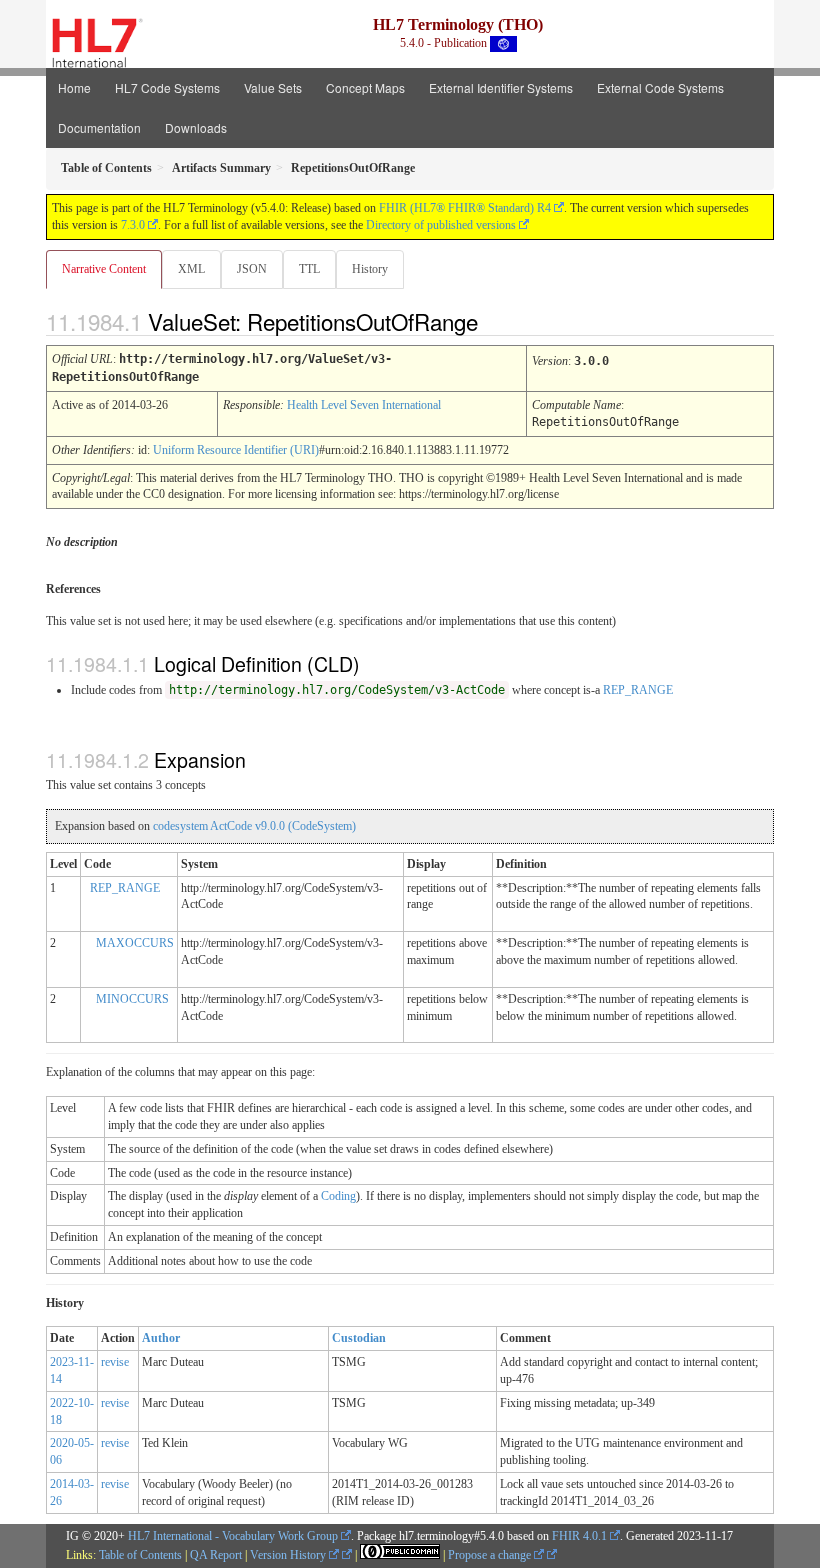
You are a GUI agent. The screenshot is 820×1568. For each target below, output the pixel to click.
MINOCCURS (132, 999)
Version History (289, 1555)
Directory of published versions (441, 225)
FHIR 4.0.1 (579, 1536)
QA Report (216, 1555)
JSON (252, 269)
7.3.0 (133, 225)
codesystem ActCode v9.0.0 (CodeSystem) (254, 826)
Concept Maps (365, 87)
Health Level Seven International (364, 405)
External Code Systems (660, 87)
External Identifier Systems (501, 87)
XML (191, 269)
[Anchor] (495, 321)
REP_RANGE (638, 690)
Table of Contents (140, 1555)
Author (161, 1338)
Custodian (359, 1338)
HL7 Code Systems (167, 87)
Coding (338, 1196)
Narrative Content (104, 269)
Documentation (99, 127)
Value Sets (273, 87)
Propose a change (491, 1555)
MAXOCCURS (135, 943)
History (370, 269)
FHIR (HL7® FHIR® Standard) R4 (465, 208)
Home (74, 87)
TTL (309, 269)
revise (115, 1362)
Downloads (196, 127)
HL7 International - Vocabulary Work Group (233, 1536)
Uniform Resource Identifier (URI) (236, 450)
